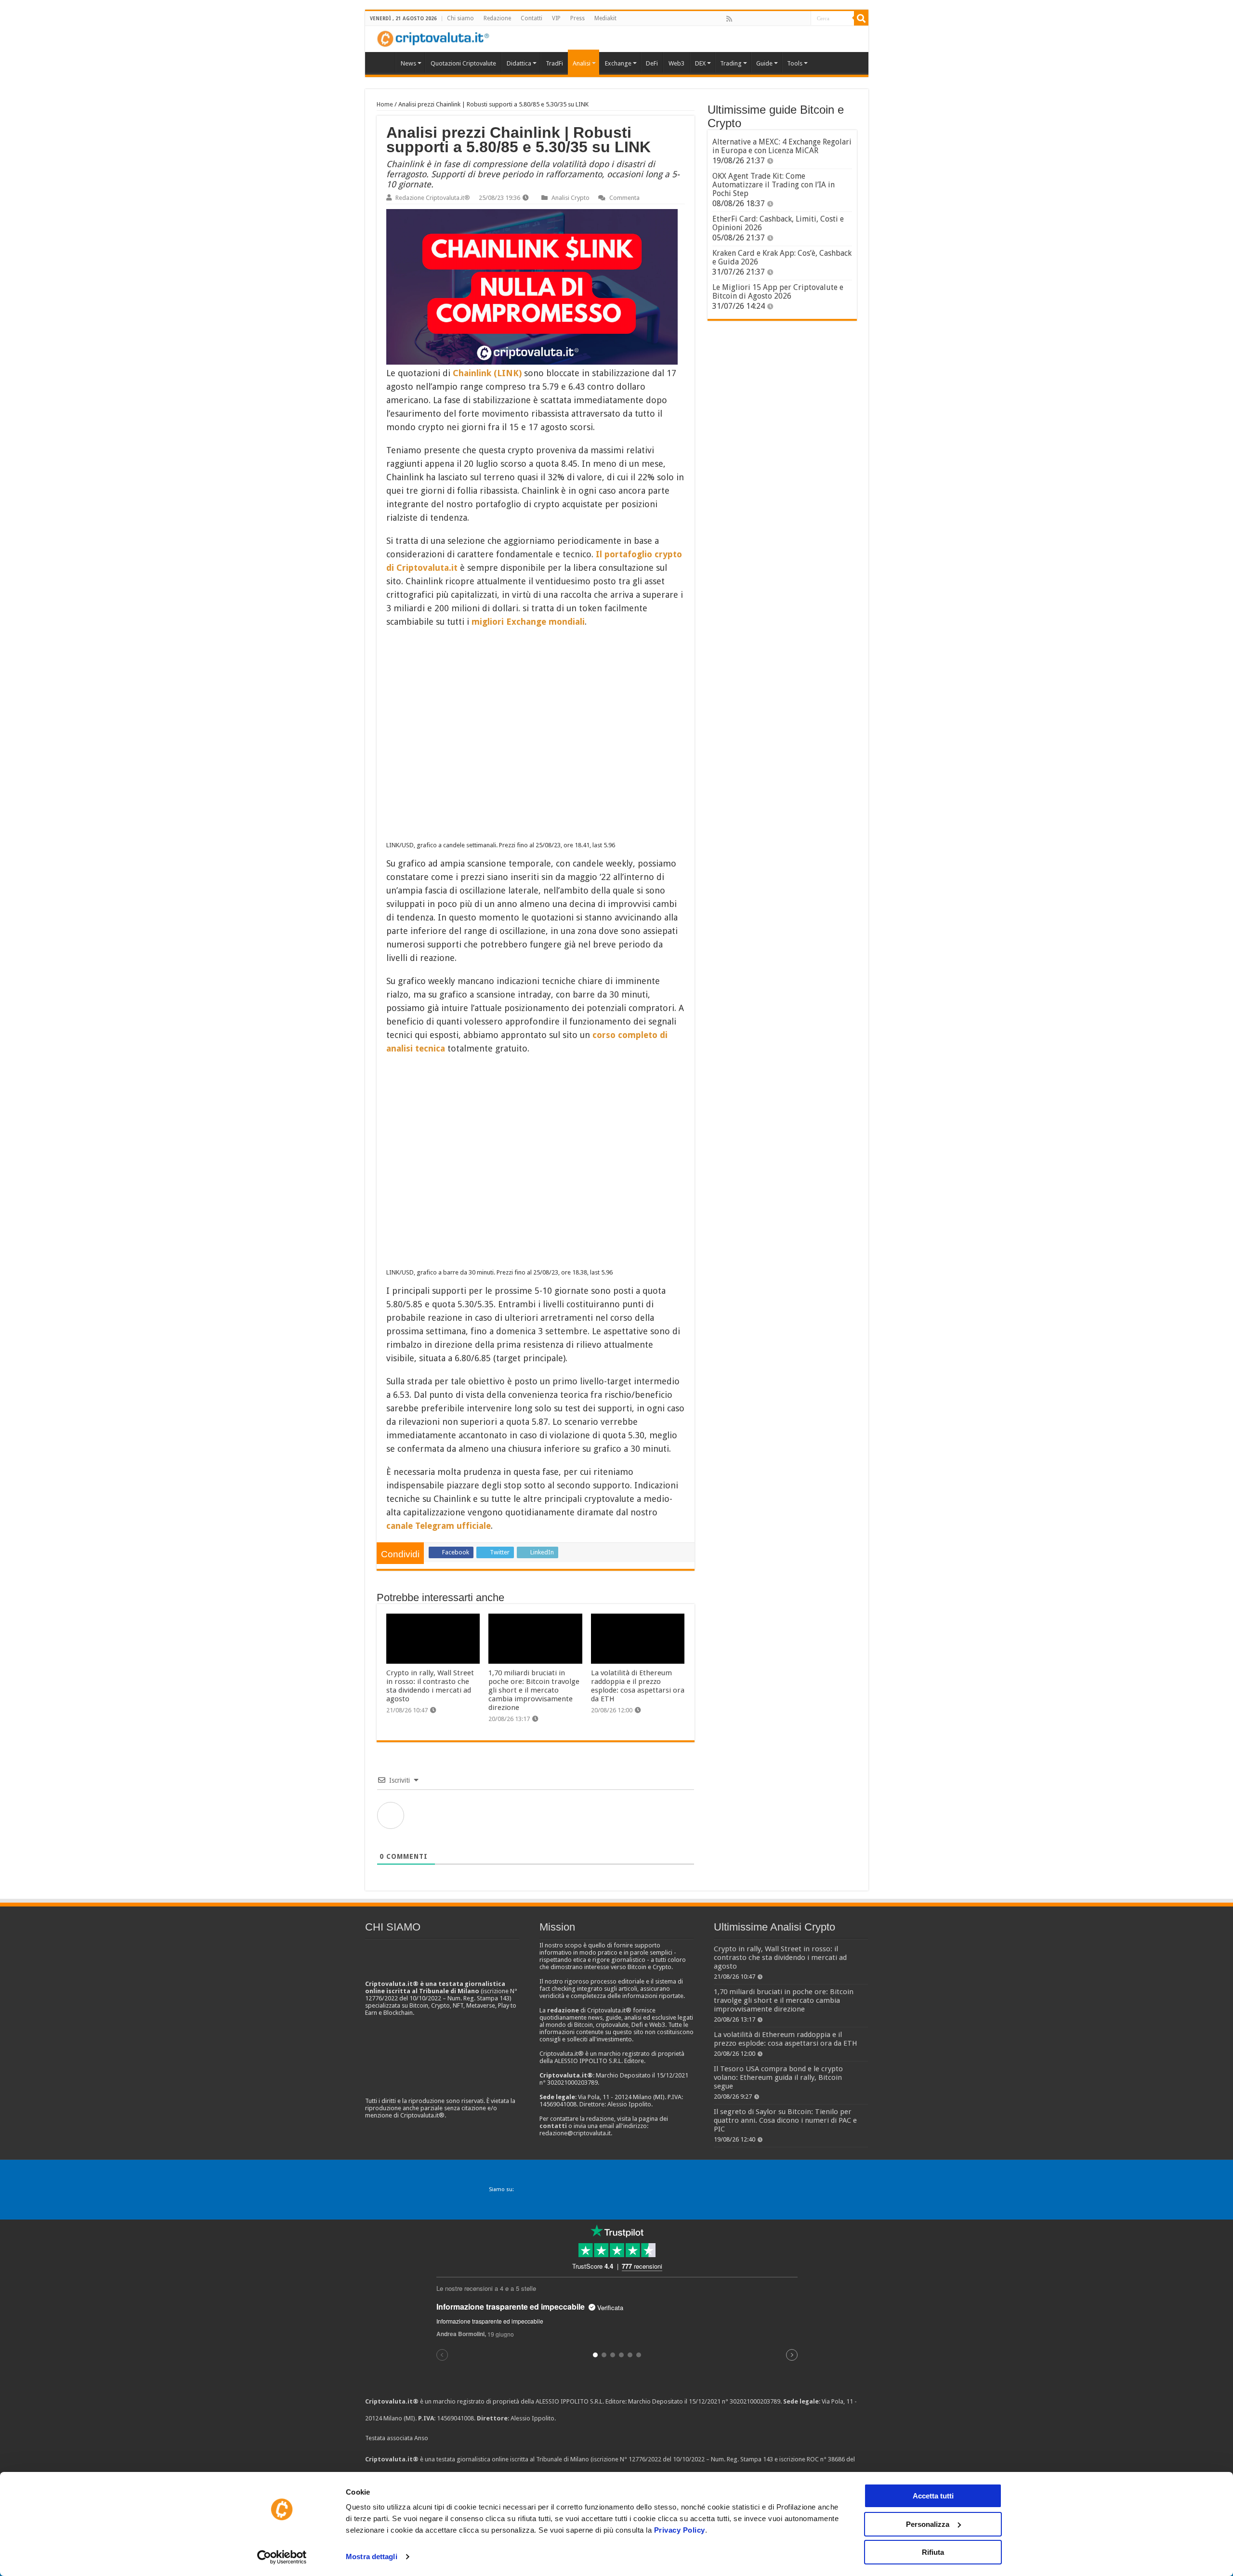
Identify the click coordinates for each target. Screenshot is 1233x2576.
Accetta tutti (933, 2496)
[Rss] (729, 19)
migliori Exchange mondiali (528, 622)
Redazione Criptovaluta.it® (433, 198)
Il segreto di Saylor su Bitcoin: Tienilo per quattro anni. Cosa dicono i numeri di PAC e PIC (785, 2120)
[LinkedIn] (771, 19)
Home (385, 104)
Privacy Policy (680, 2530)
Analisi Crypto (571, 198)
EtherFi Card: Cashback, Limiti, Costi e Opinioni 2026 (778, 223)
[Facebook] (739, 19)
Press (577, 18)
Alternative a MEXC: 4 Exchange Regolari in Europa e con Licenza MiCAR (782, 146)
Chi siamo (460, 18)
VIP (556, 18)
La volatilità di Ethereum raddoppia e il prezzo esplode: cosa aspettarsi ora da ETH (638, 1686)
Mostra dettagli (372, 2556)
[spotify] (803, 19)
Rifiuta (933, 2552)
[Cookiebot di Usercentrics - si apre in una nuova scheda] (282, 2557)
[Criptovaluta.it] (382, 62)
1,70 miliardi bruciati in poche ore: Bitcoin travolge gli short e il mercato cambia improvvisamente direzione (534, 1690)
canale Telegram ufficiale (439, 1526)
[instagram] (792, 19)
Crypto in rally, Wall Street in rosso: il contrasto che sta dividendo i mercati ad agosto (430, 1686)
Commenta (624, 198)
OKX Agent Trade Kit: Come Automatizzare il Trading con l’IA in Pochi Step (774, 185)
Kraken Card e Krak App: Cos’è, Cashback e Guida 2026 (782, 257)
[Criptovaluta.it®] (617, 39)
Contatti (531, 18)
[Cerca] (861, 18)
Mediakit (605, 18)
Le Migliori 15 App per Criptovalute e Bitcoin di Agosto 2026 (778, 292)
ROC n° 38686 (826, 2459)
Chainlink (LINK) (487, 373)
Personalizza (928, 2524)
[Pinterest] (761, 19)
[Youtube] (782, 19)
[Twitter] (750, 19)
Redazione (497, 18)
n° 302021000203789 (751, 2401)
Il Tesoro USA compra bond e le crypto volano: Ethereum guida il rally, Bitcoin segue (778, 2077)
